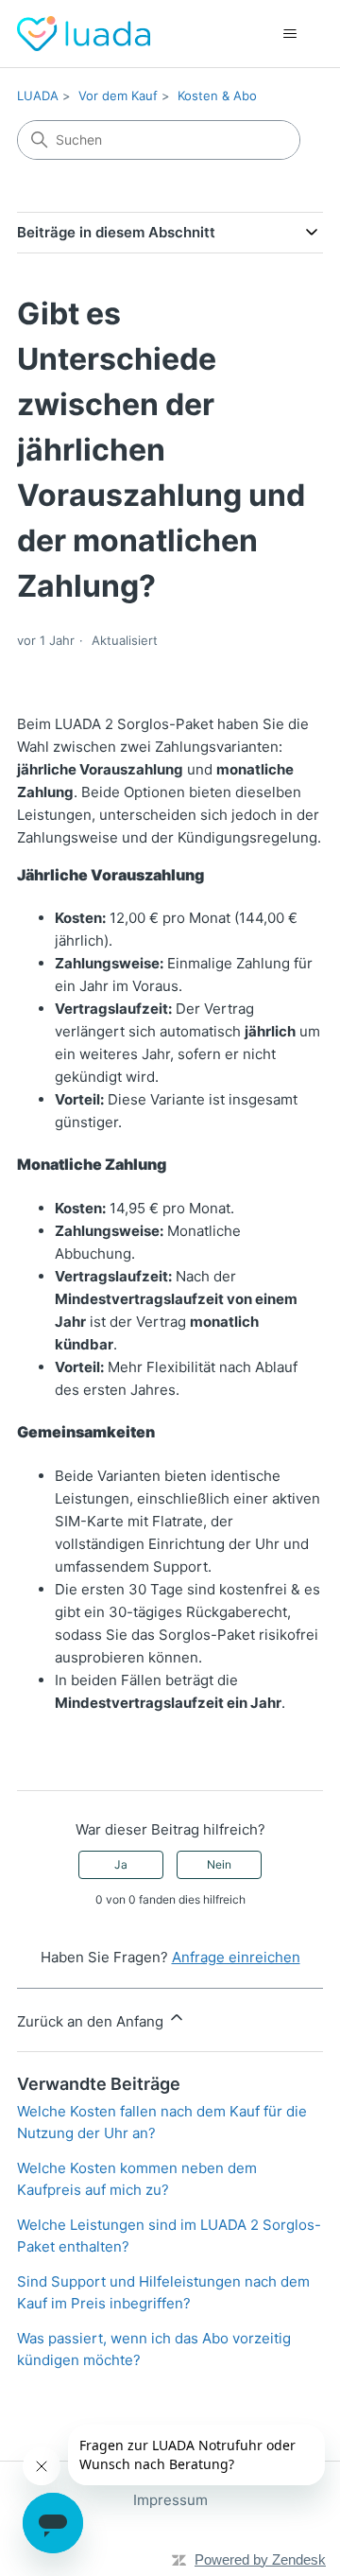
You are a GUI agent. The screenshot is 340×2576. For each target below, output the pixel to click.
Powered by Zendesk (260, 2559)
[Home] (84, 34)
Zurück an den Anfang (92, 2021)
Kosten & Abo (217, 96)
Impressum (170, 2500)
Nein (219, 1864)
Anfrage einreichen (236, 1957)
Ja (121, 1864)
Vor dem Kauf (118, 96)
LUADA (38, 96)
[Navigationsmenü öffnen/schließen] (289, 34)
